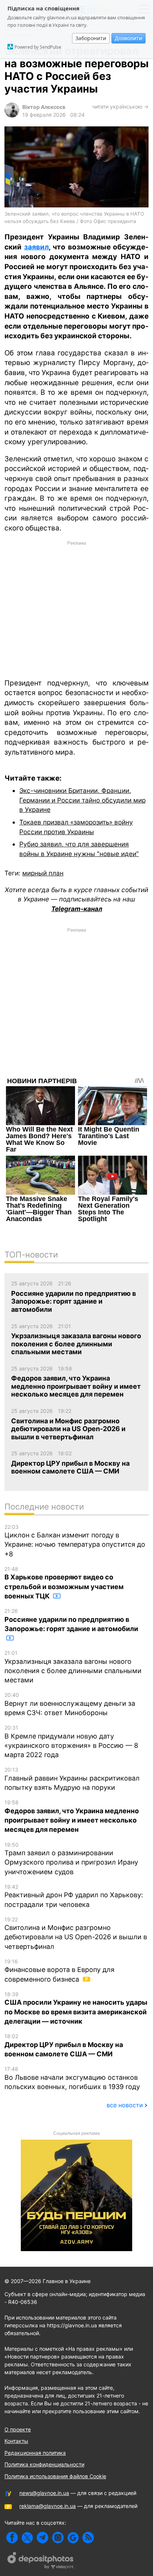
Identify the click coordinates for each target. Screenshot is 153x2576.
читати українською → (120, 106)
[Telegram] (43, 2538)
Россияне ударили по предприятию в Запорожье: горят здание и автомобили (71, 1620)
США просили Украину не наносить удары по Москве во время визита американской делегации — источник (76, 2008)
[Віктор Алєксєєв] (12, 115)
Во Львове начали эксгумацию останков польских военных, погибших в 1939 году (72, 2078)
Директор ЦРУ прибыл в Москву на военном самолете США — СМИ (64, 2045)
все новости (125, 2105)
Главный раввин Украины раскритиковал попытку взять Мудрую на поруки (72, 1779)
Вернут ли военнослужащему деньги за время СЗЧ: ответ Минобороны (70, 1704)
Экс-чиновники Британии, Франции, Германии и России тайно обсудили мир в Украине (82, 800)
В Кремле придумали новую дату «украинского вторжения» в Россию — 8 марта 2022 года (71, 1741)
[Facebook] (12, 2538)
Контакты (16, 2441)
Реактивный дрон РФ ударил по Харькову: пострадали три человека (74, 1896)
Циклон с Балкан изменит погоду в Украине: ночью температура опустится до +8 (75, 1541)
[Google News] (73, 2538)
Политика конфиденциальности (44, 2464)
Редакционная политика (35, 2453)
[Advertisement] (76, 609)
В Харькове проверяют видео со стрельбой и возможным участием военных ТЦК (64, 1583)
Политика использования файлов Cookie (55, 2476)
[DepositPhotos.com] (41, 2562)
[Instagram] (58, 2538)
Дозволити (128, 38)
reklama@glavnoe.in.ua (48, 2506)
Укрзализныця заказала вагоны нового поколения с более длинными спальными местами (73, 1667)
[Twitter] (27, 2538)
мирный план (43, 873)
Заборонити (91, 38)
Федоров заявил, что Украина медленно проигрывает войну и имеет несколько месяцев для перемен (72, 1816)
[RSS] (88, 2538)
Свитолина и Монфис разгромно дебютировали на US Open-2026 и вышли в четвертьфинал (76, 1933)
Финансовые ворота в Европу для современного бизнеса (59, 1971)
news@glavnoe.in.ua (44, 2493)
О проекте (18, 2429)
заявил (36, 247)
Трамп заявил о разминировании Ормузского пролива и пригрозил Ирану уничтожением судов (71, 1859)
